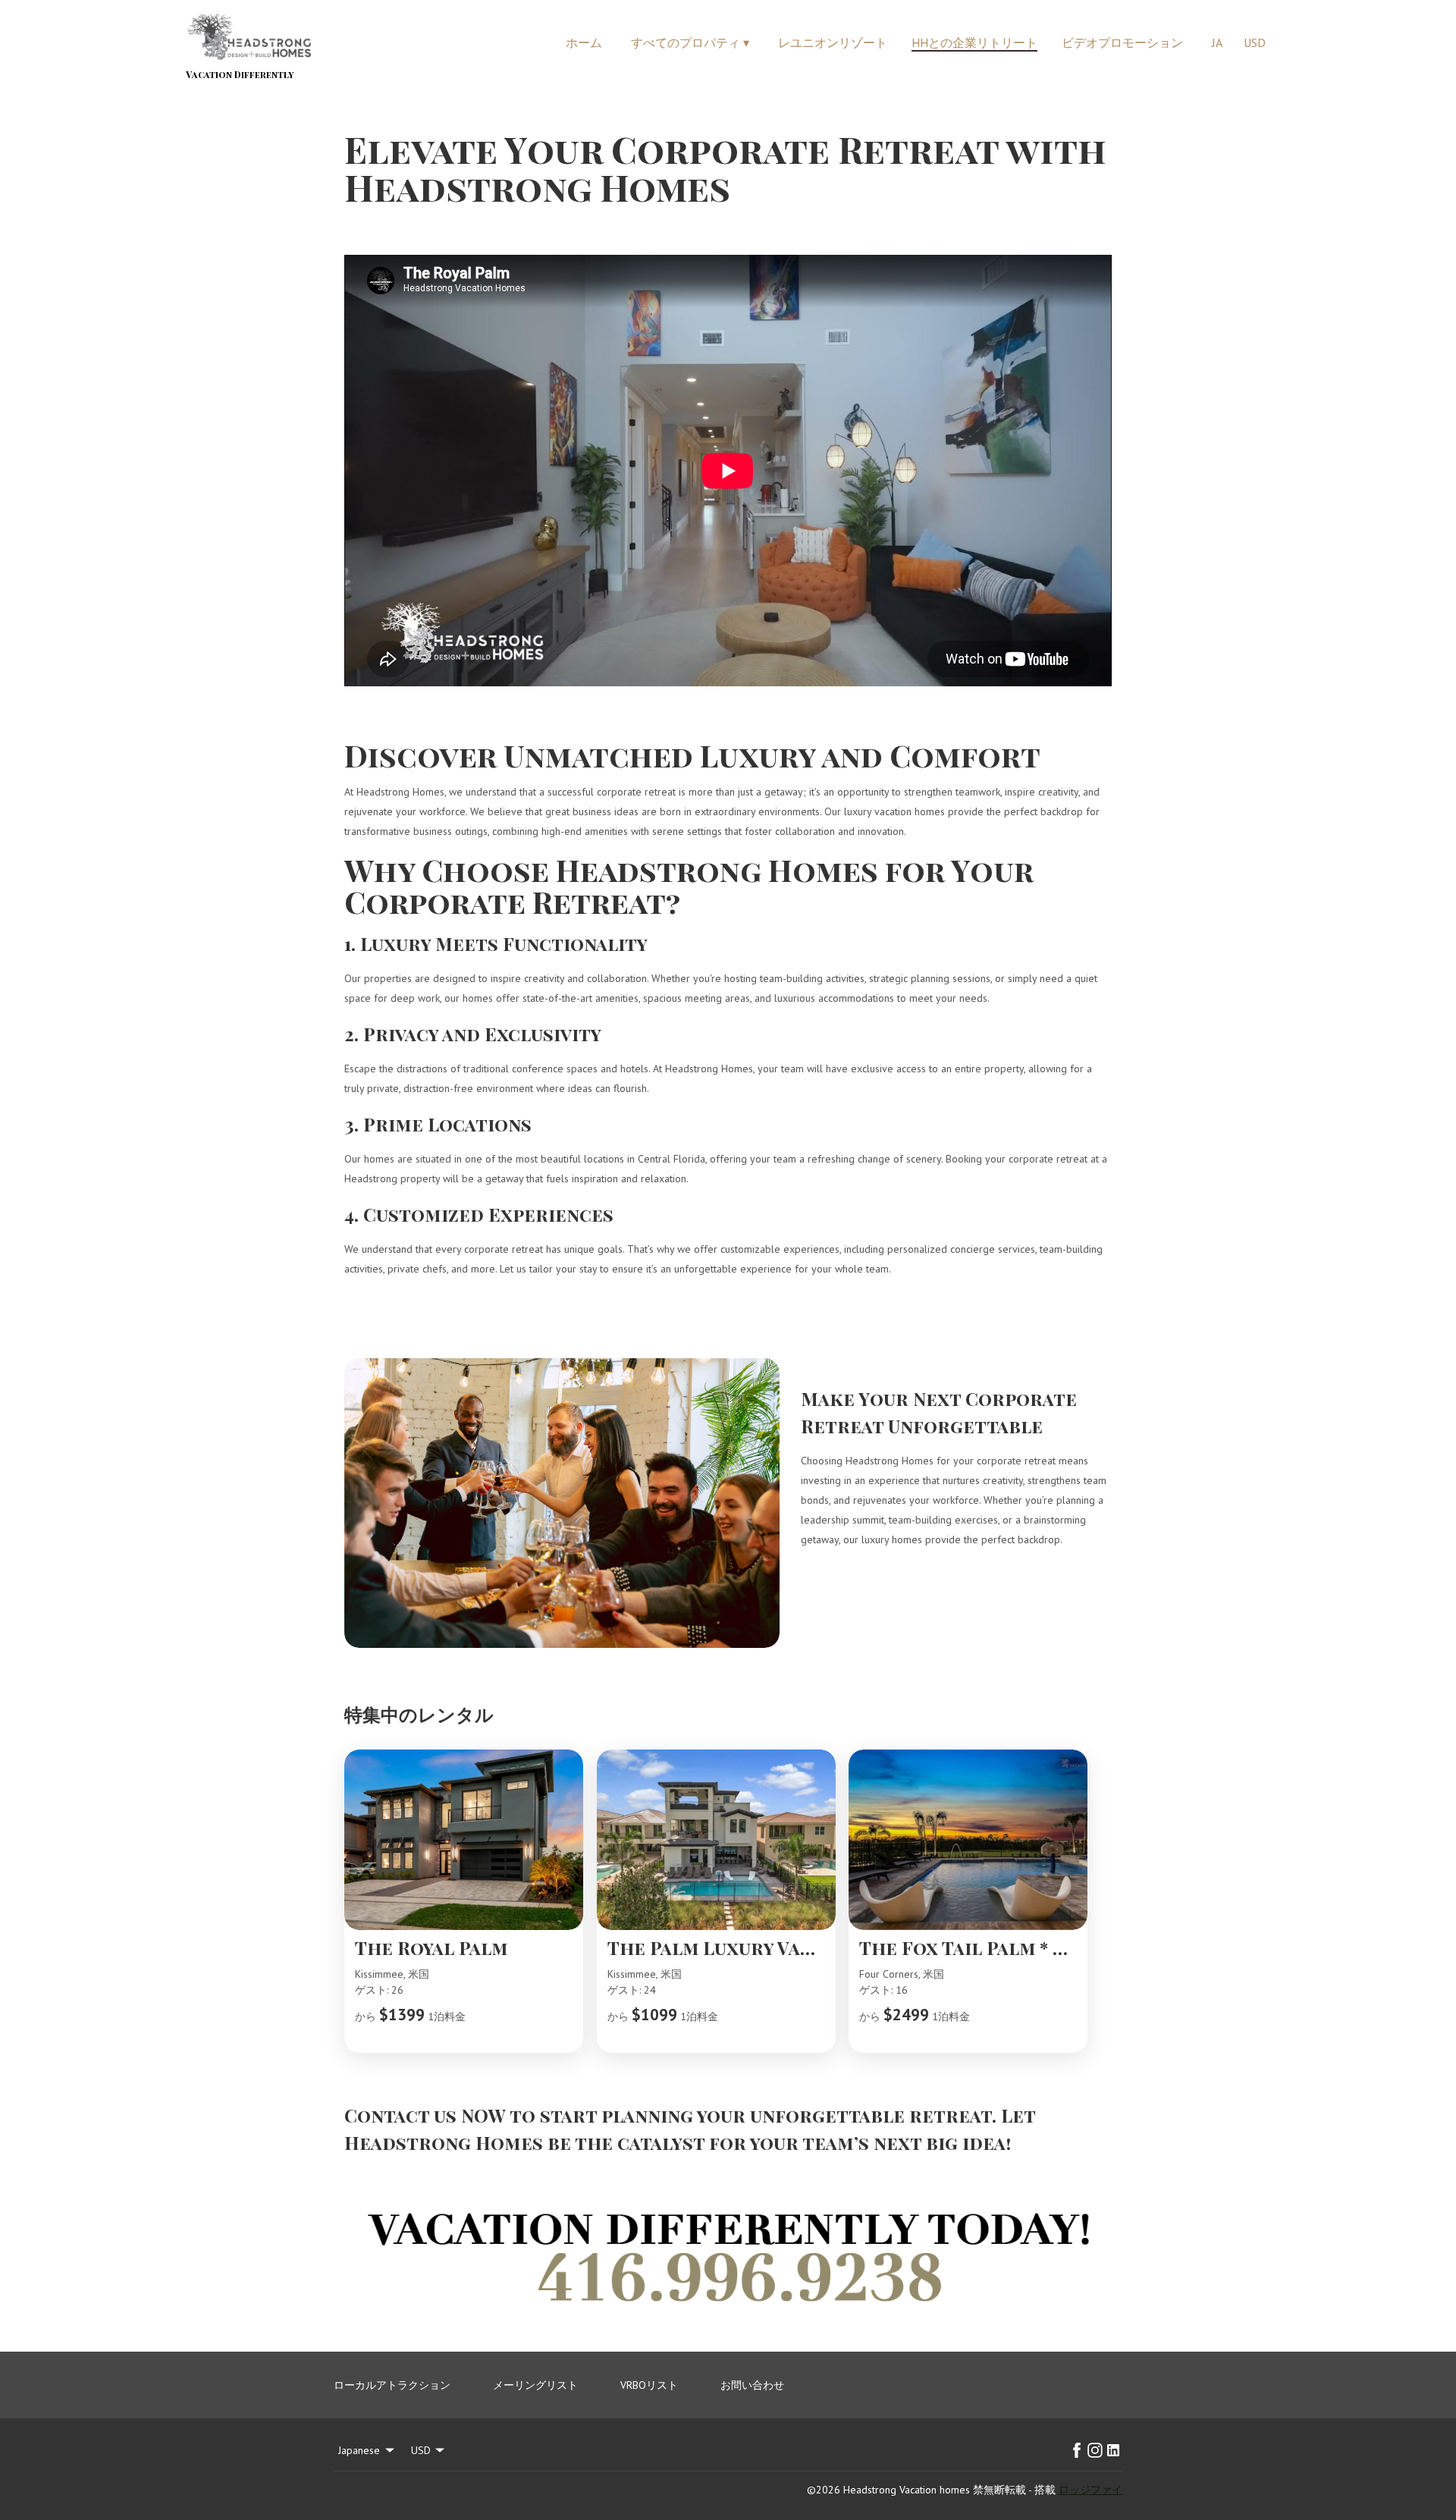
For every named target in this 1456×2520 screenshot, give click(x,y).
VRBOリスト (649, 2385)
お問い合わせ (752, 2385)
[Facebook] (1077, 2450)
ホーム (584, 42)
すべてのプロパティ (690, 42)
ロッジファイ (1090, 2490)
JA (1217, 42)
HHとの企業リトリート (974, 42)
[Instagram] (1095, 2450)
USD (1255, 42)
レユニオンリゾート (833, 42)
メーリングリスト (535, 2385)
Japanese (359, 2450)
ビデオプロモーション (1122, 42)
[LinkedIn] (1113, 2450)
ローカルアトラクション (392, 2385)
